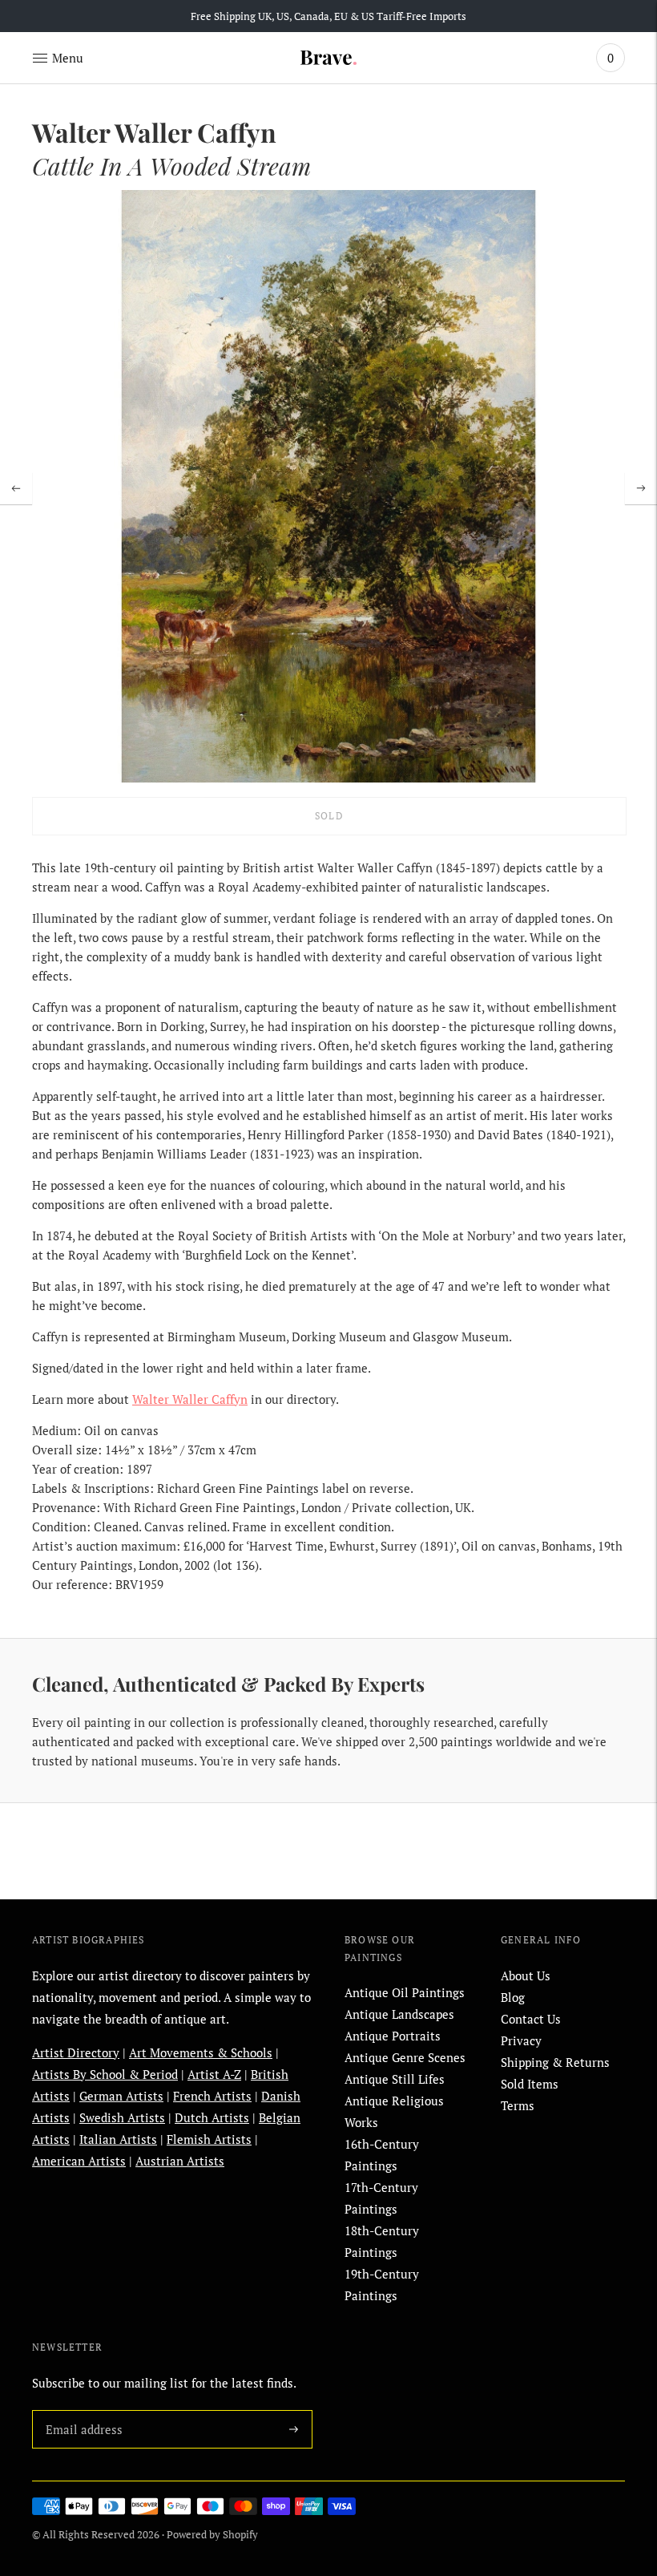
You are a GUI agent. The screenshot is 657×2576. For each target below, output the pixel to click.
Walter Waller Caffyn (190, 1399)
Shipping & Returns (555, 2062)
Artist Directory (76, 2052)
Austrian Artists (180, 2161)
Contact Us (531, 2019)
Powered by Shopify (212, 2534)
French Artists (212, 2096)
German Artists (121, 2096)
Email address (81, 2410)
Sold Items (530, 2084)
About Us (526, 1975)
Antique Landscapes (399, 2014)
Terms (518, 2105)
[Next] (641, 488)
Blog (513, 1997)
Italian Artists (118, 2139)
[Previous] (16, 488)
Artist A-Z (214, 2074)
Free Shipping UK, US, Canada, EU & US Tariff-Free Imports (328, 16)
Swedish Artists (122, 2117)
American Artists (79, 2161)
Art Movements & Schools (201, 2052)
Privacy (521, 2040)
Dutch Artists (212, 2117)
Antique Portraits (393, 2036)
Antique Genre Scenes (405, 2057)
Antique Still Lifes (395, 2079)
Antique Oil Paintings (405, 1992)
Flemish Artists (209, 2139)
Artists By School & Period (105, 2074)
